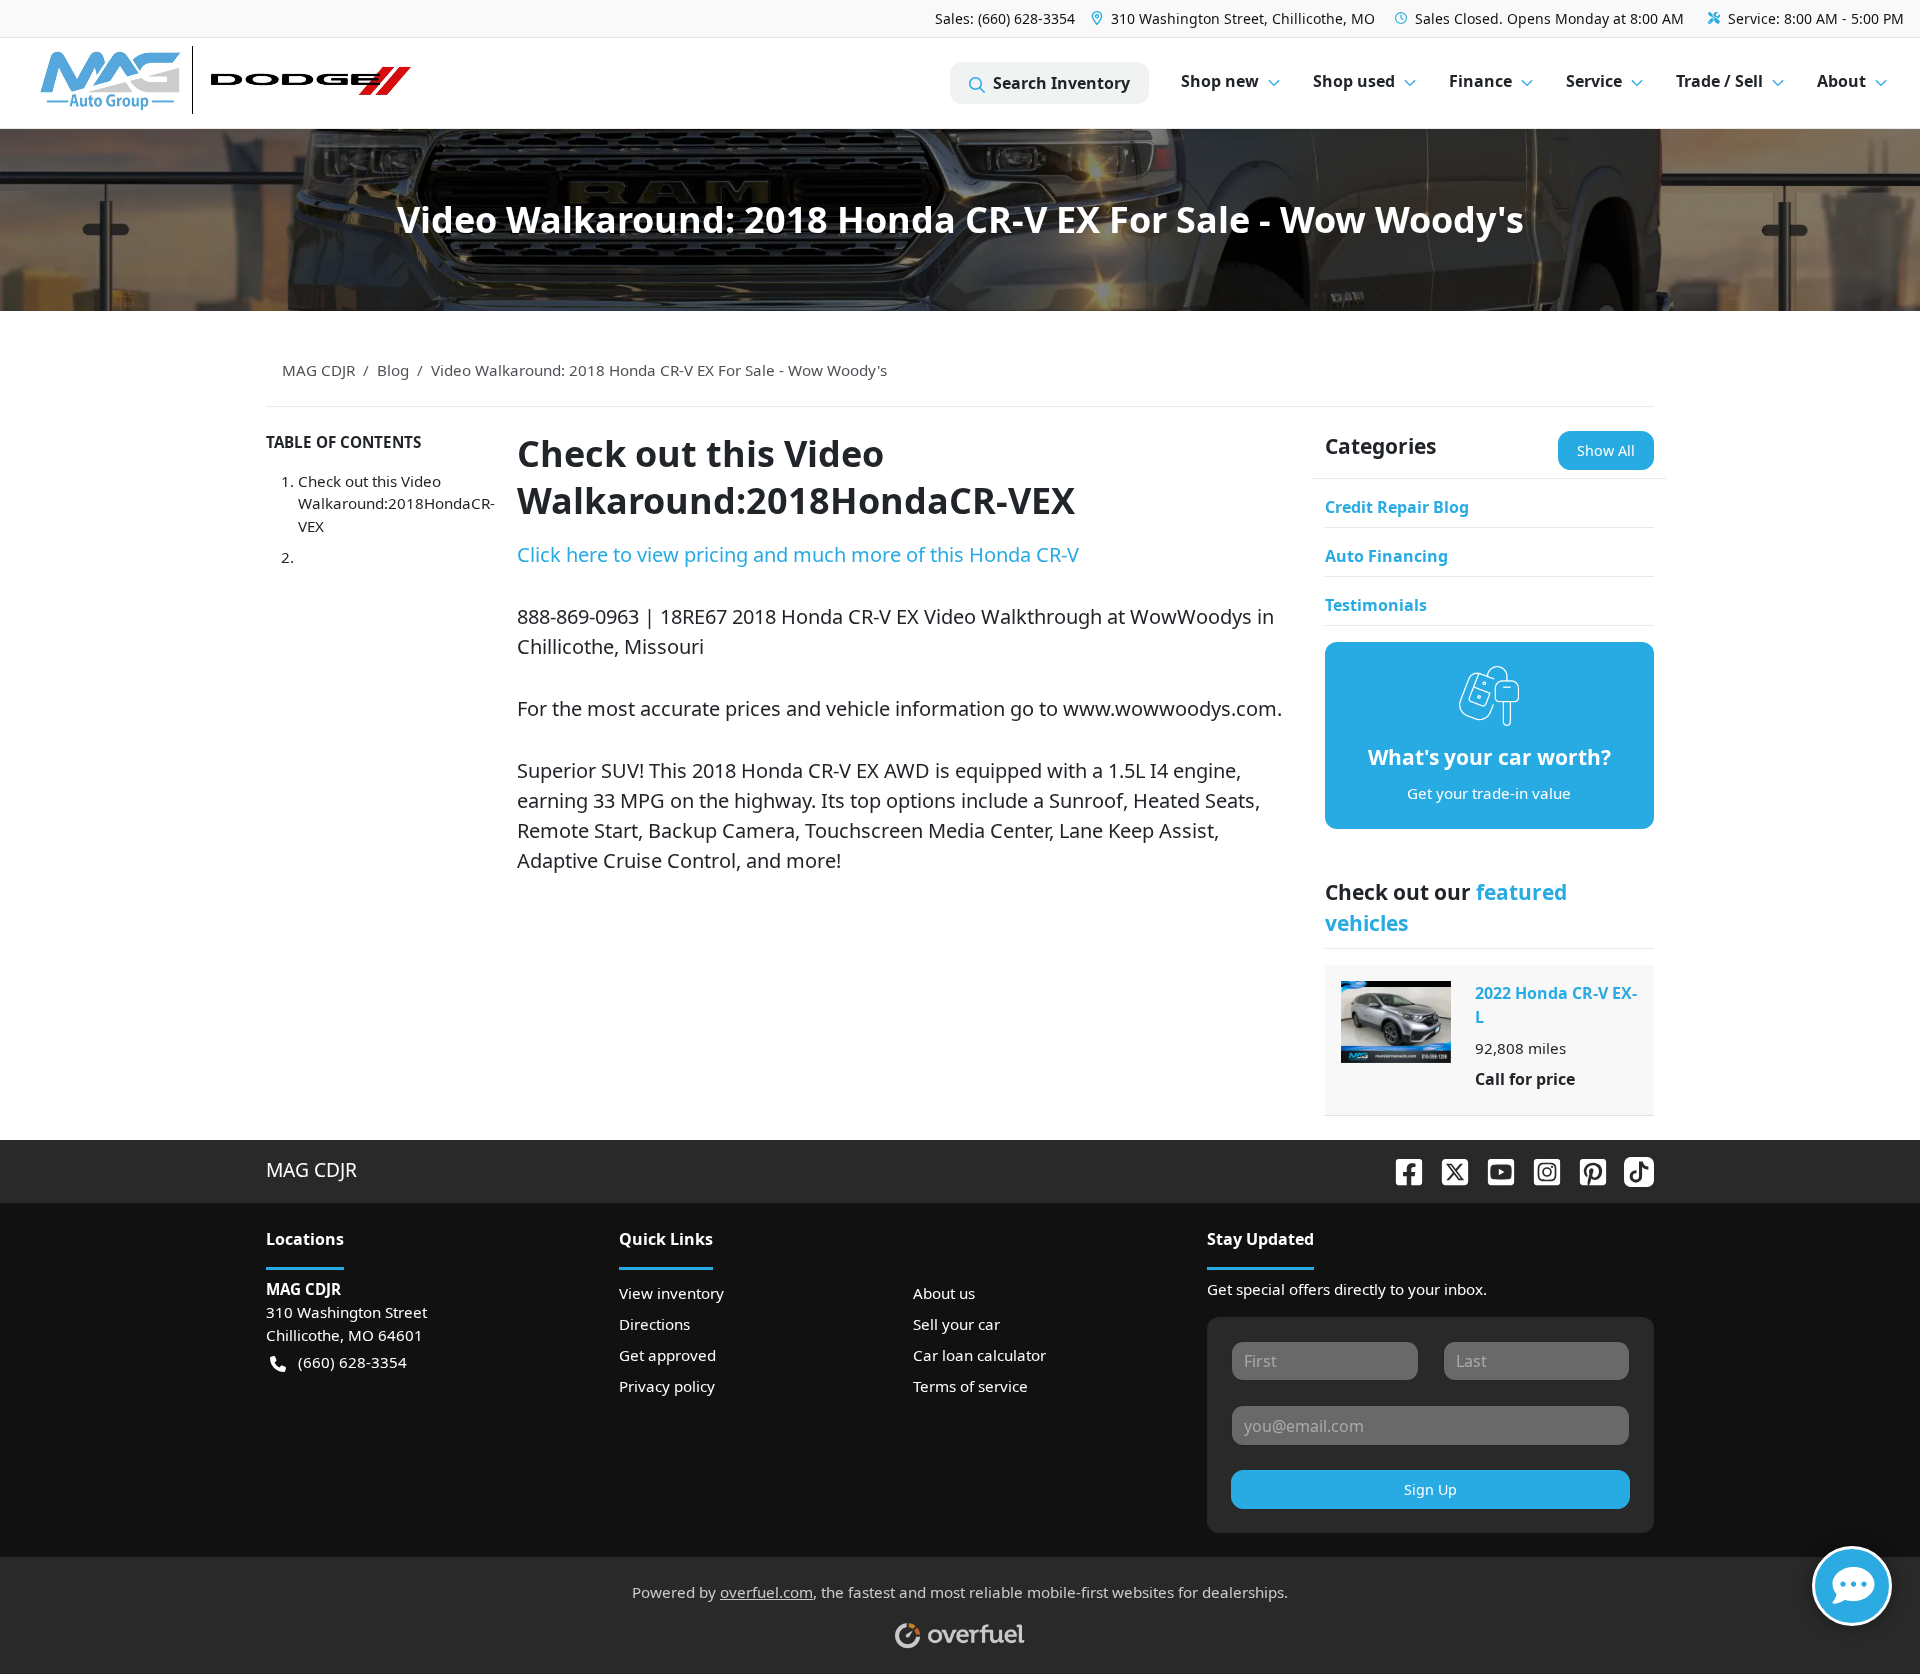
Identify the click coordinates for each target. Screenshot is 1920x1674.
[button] (1235, 18)
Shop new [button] (1220, 81)
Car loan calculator (979, 1355)
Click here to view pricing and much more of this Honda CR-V (798, 554)
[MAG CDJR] (224, 83)
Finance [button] (1480, 81)
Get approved (667, 1355)
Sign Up (1430, 1489)
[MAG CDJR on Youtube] (1493, 1169)
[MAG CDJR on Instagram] (1539, 1169)
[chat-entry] (1852, 1586)
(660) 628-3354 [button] (352, 1362)
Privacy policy (667, 1386)
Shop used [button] (1354, 81)
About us (944, 1293)
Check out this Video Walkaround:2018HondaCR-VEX (396, 504)
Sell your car (956, 1324)
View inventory (671, 1293)
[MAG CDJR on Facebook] (1401, 1169)
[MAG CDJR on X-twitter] (1447, 1169)
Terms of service (970, 1386)
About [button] (1841, 81)
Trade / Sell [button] (1719, 81)
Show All (1606, 450)
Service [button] (1594, 81)
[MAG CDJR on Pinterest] (1585, 1169)
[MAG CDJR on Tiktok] (1631, 1169)
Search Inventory (1061, 83)
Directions (654, 1324)
